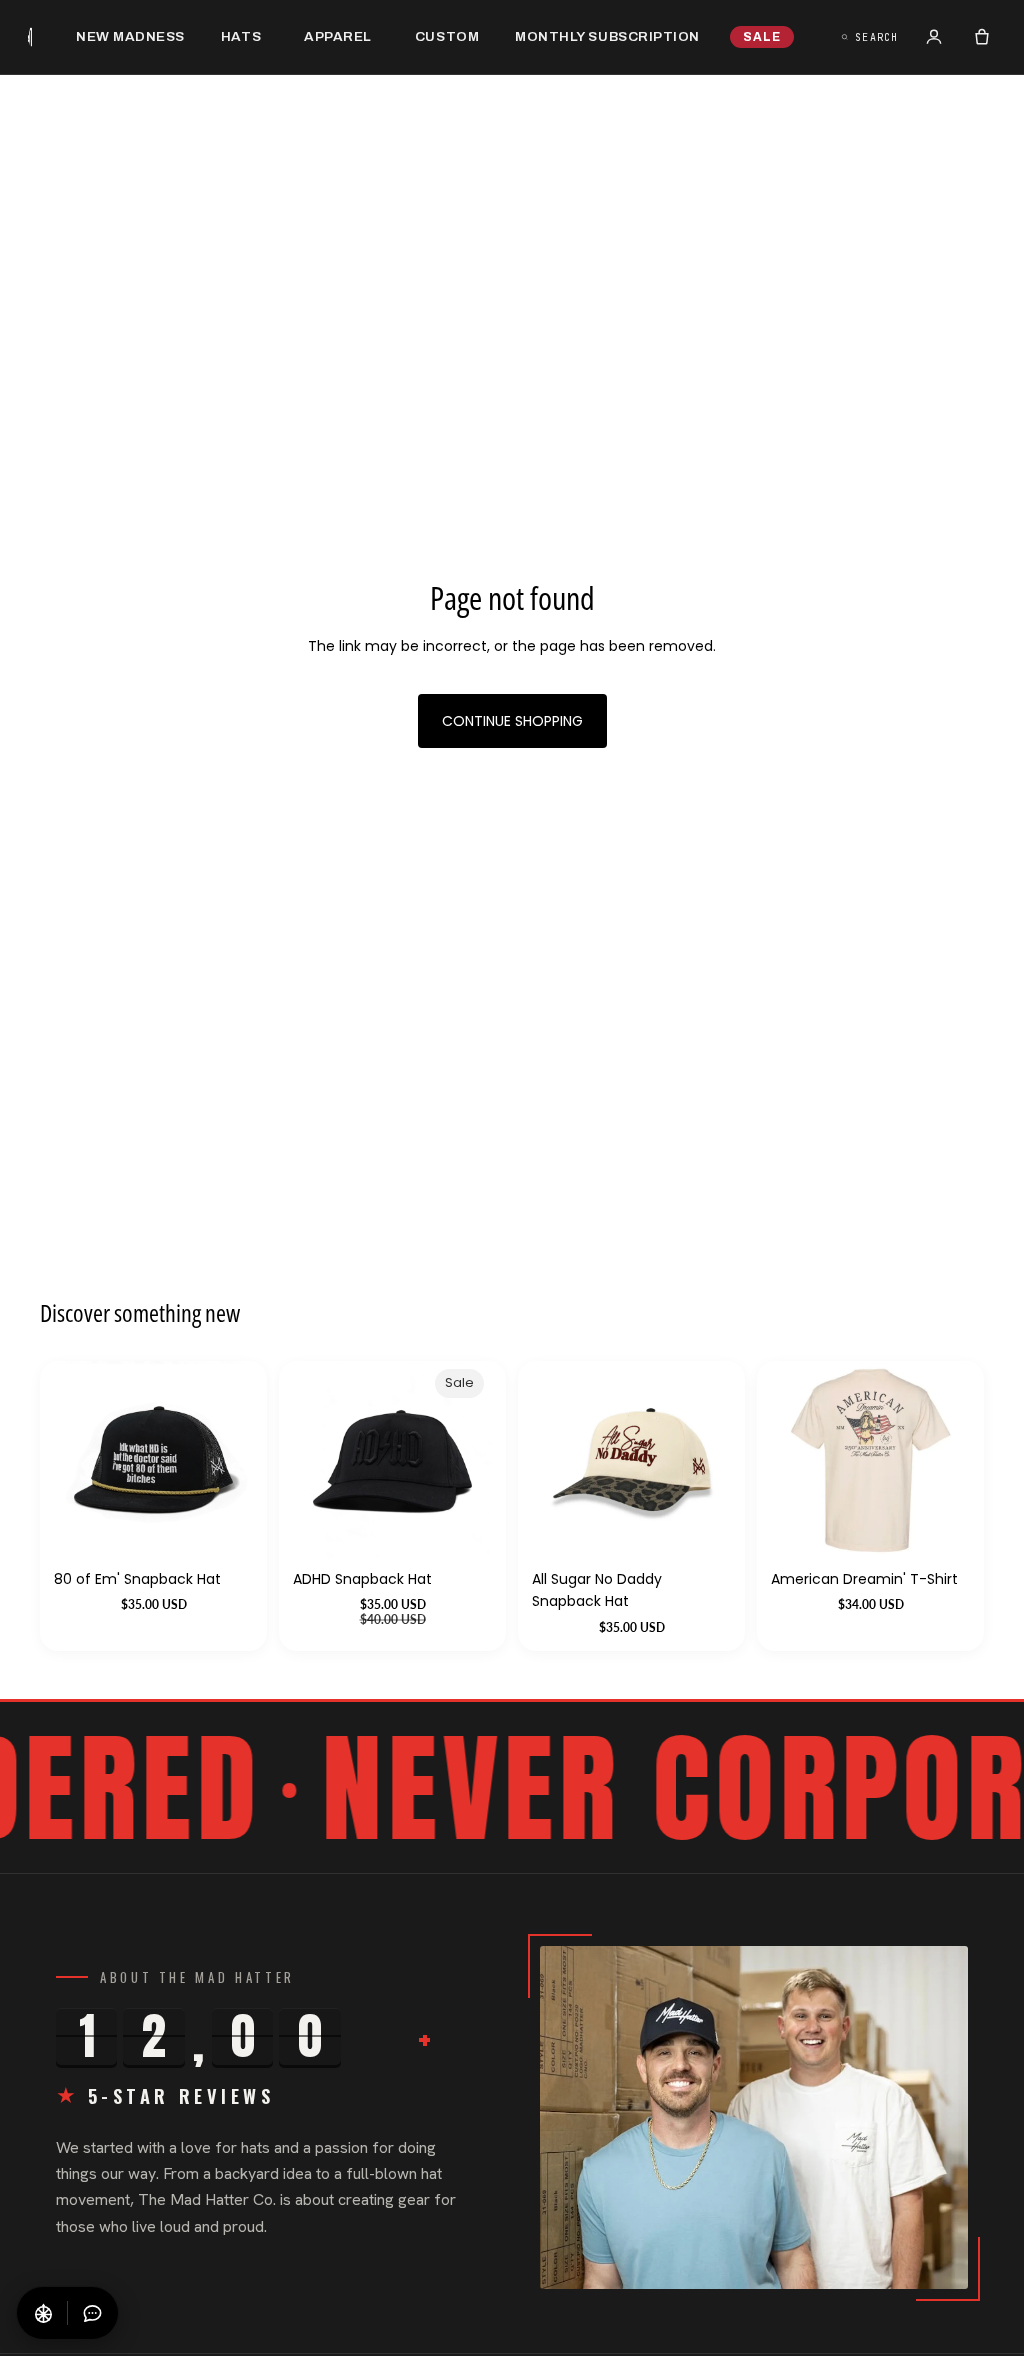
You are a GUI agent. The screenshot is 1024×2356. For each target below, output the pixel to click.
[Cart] (982, 37)
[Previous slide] (793, 1461)
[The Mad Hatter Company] (30, 37)
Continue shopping (512, 721)
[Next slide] (948, 1461)
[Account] (934, 37)
